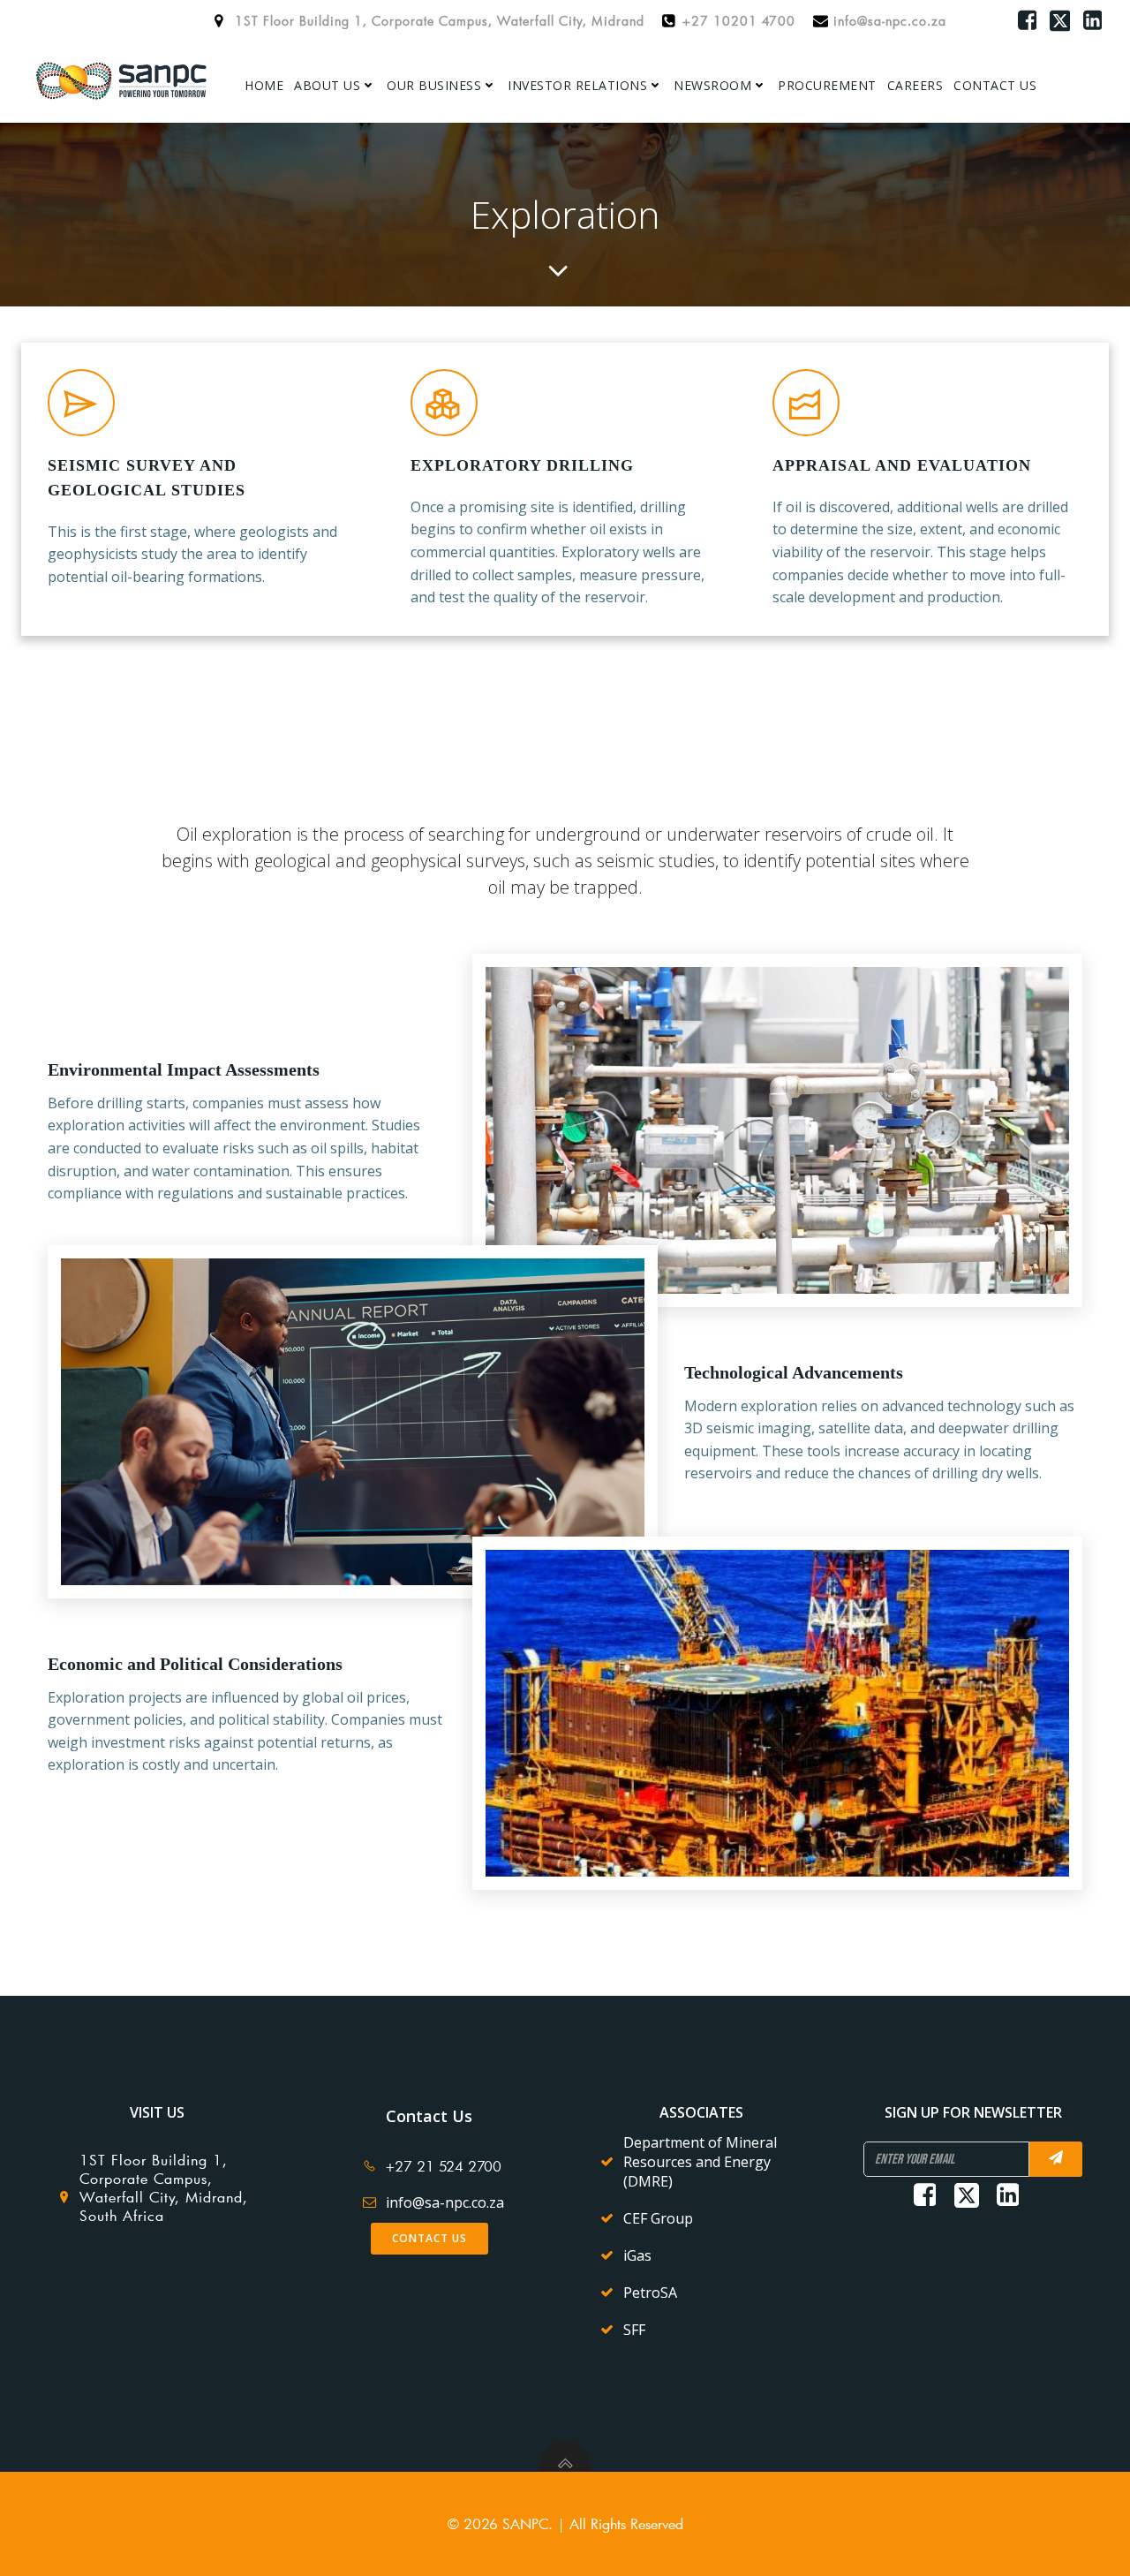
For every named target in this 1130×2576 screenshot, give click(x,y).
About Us (327, 85)
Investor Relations (577, 85)
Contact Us (995, 85)
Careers (915, 85)
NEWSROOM (712, 85)
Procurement (827, 85)
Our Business (434, 85)
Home (264, 85)
